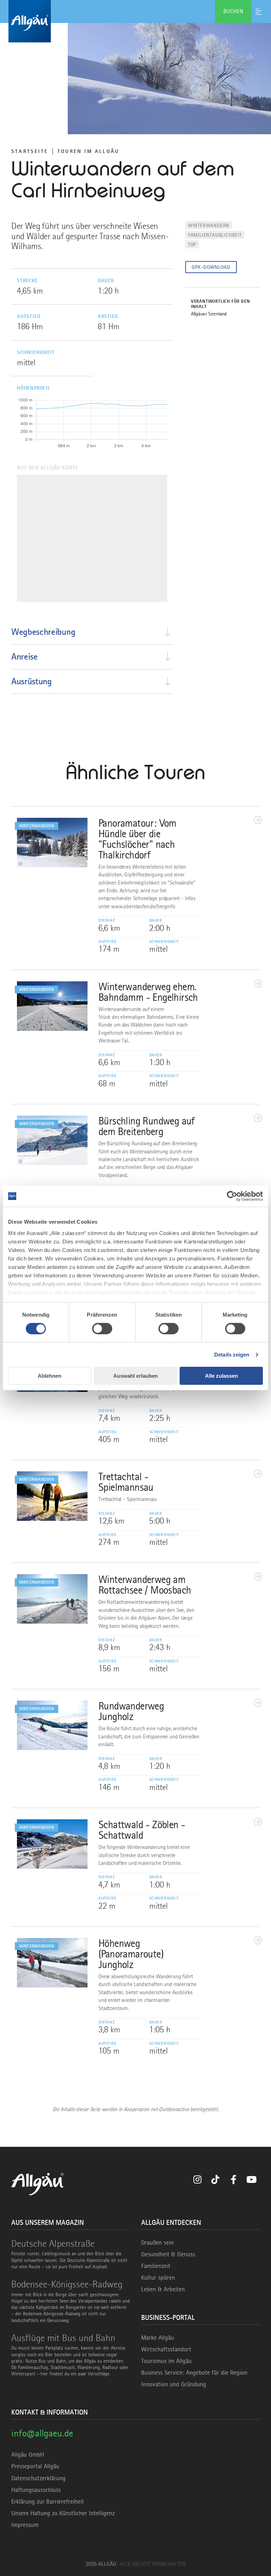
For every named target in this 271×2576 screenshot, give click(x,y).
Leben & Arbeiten (163, 2289)
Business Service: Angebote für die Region (194, 2373)
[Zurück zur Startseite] (135, 21)
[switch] (102, 1329)
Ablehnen (50, 1376)
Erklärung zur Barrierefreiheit (48, 2501)
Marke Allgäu (158, 2338)
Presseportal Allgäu (35, 2466)
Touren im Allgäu (88, 151)
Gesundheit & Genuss (168, 2254)
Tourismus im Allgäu (166, 2361)
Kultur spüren (158, 2277)
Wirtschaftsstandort (166, 2349)
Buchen (233, 11)
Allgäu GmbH (28, 2454)
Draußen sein (157, 2243)
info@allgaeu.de (42, 2433)
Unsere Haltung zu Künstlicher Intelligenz (63, 2513)
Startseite (30, 151)
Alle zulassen (221, 1376)
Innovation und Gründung (174, 2384)
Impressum (25, 2525)
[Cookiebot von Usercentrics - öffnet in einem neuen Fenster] (232, 1196)
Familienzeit (156, 2266)
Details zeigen (232, 1355)
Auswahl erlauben (135, 1376)
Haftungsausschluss (36, 2490)
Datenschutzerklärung (38, 2478)
